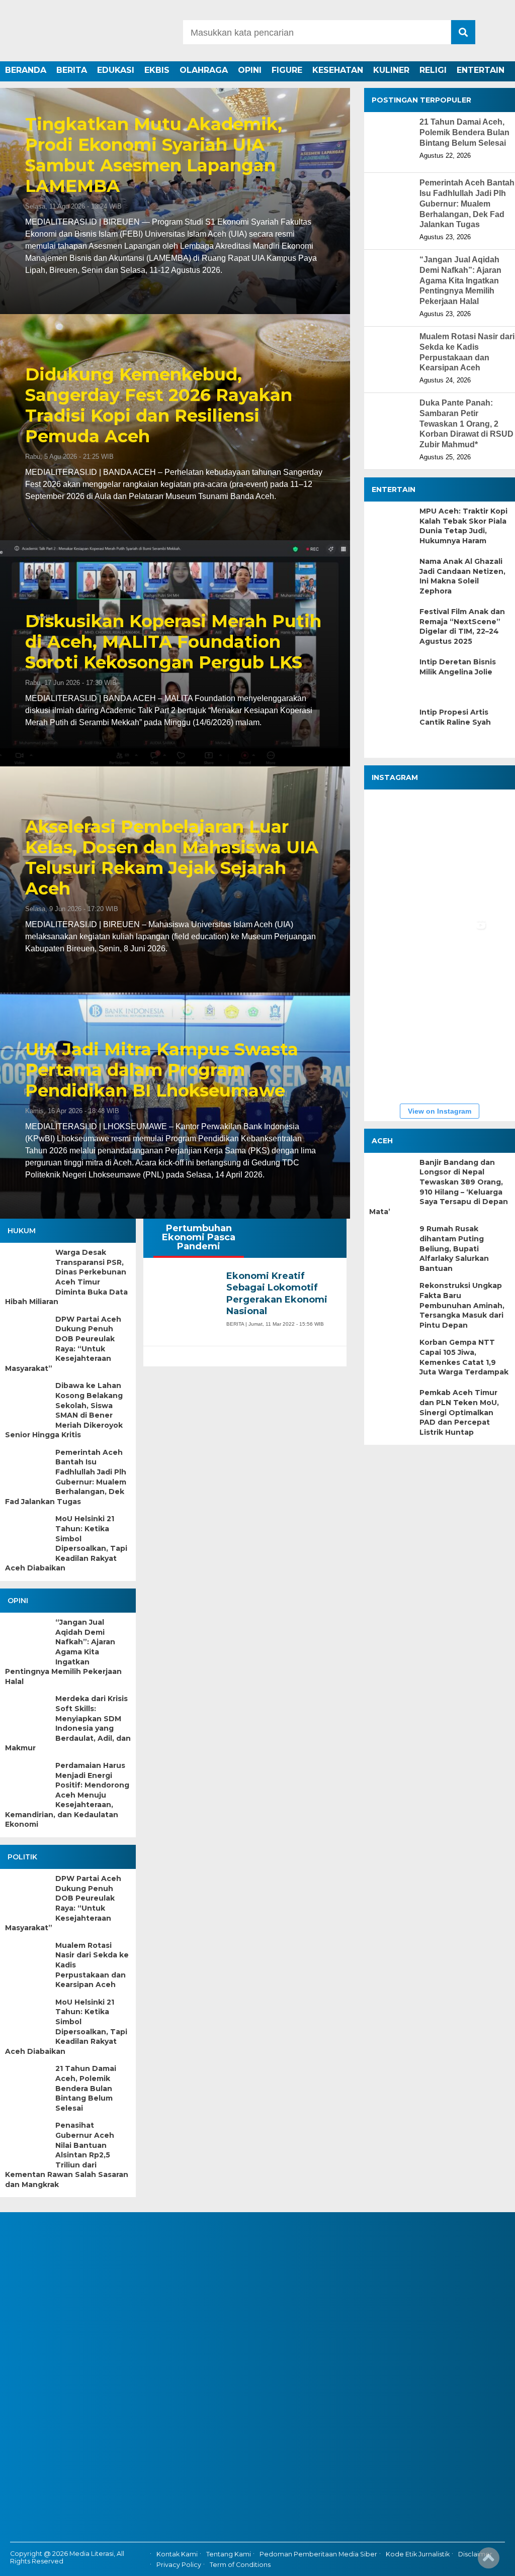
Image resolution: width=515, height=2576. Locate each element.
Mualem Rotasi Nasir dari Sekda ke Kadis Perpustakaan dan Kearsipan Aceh (92, 1965)
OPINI (250, 70)
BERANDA (26, 70)
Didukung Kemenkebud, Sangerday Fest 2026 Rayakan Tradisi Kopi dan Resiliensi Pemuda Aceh (159, 405)
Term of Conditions (240, 2565)
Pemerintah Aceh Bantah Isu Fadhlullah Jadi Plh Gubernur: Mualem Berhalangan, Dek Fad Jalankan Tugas (66, 1477)
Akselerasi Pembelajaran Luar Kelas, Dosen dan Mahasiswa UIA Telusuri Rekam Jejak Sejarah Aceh (172, 858)
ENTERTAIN (481, 70)
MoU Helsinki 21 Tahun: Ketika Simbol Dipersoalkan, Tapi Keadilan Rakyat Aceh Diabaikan (66, 1543)
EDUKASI (116, 70)
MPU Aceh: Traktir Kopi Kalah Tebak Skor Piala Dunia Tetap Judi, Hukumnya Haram (463, 526)
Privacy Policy (179, 2565)
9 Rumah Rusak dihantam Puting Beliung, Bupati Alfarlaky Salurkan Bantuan (454, 1248)
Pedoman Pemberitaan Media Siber (318, 2554)
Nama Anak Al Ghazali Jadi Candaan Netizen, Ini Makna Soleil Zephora (462, 576)
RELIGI (433, 70)
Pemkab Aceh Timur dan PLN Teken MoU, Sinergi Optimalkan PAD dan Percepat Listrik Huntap (459, 1412)
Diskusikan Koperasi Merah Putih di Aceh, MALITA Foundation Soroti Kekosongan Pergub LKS (173, 642)
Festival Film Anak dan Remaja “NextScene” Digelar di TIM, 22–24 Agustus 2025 (462, 626)
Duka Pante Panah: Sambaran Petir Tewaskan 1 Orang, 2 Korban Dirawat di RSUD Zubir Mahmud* (466, 424)
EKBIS (157, 70)
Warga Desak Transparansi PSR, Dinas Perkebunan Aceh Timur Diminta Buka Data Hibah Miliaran (66, 1277)
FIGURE (287, 70)
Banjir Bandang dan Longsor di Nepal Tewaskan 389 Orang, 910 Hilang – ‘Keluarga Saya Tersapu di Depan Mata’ (439, 1187)
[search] (463, 32)
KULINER (391, 70)
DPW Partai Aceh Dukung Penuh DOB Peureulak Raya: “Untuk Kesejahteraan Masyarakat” (63, 1344)
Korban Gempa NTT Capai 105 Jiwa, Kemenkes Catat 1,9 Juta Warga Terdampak (464, 1357)
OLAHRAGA (204, 70)
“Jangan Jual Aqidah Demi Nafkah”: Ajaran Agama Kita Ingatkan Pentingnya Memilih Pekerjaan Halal (63, 1652)
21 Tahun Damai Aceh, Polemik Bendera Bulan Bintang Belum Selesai (86, 2088)
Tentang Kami (229, 2554)
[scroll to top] (489, 2561)
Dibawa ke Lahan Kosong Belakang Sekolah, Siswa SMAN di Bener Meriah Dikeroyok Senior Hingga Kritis (64, 1410)
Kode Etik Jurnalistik (418, 2554)
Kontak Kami (177, 2554)
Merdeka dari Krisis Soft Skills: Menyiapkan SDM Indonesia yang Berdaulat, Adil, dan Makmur (68, 1723)
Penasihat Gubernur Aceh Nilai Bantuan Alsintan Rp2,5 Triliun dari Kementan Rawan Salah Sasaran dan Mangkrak (67, 2155)
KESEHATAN (338, 70)
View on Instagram (440, 1111)
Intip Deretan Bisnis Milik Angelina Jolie (458, 667)
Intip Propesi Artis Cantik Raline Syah (455, 717)
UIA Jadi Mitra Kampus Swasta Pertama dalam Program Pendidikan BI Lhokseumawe (162, 1070)
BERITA (72, 70)
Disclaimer (475, 2554)
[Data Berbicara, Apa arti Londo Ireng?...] (460, 825)
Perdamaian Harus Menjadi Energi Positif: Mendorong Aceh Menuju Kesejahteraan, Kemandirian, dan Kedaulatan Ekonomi (67, 1795)
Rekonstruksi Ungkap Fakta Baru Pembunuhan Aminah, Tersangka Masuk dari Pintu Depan (462, 1305)
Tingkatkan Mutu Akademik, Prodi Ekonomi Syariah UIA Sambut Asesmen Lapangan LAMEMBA (154, 155)
